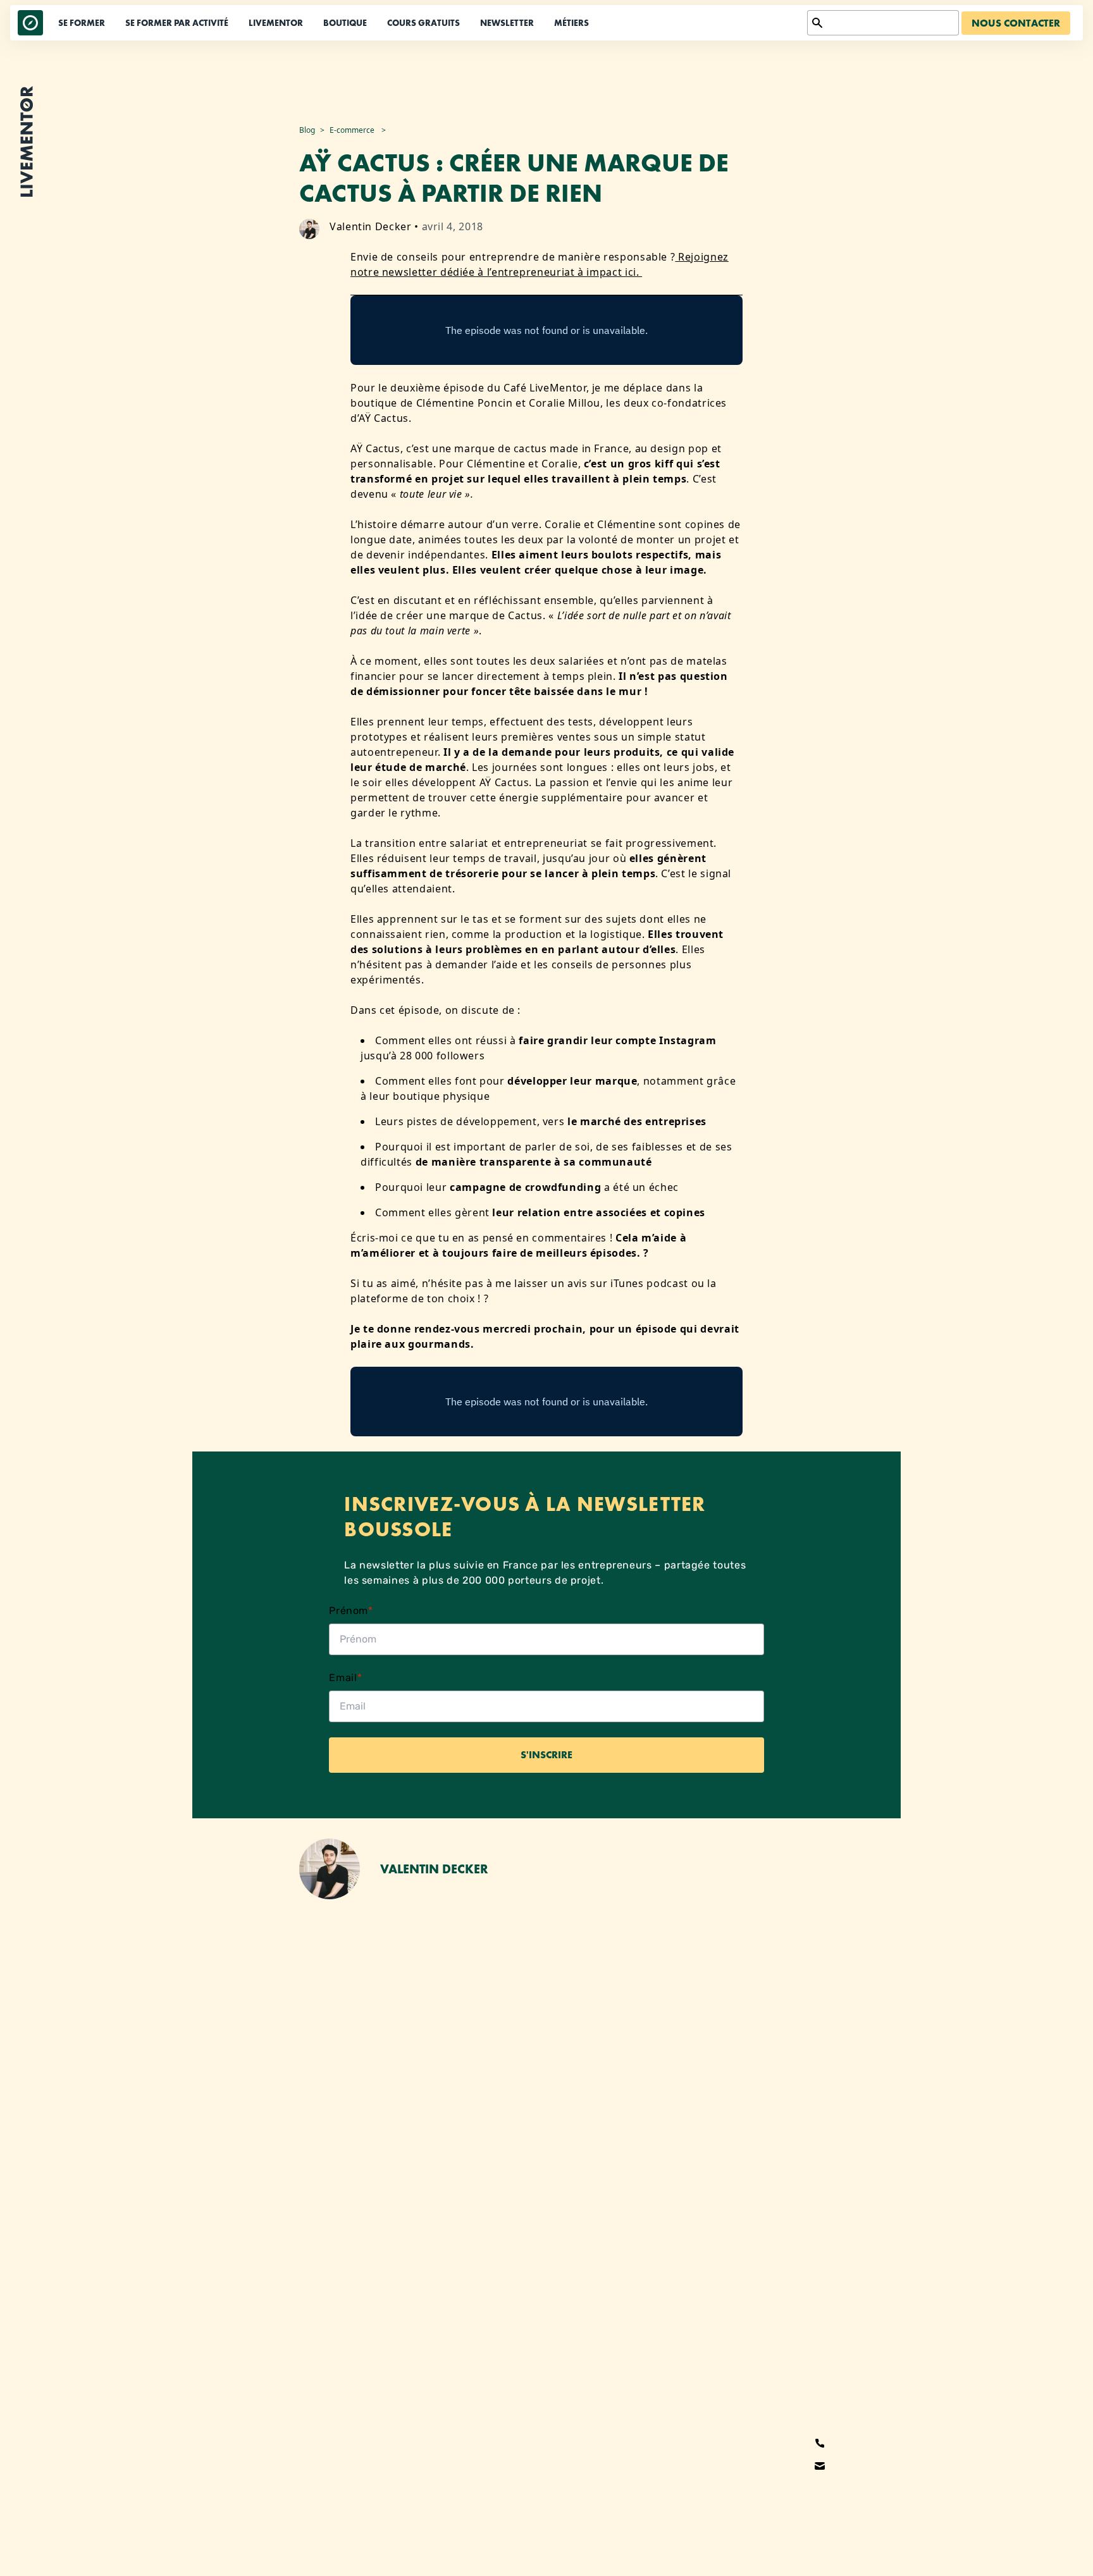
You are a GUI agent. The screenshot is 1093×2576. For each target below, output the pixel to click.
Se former (82, 23)
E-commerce (352, 130)
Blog (307, 130)
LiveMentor (276, 23)
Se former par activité (177, 23)
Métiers (571, 23)
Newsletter (507, 23)
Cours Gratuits (423, 23)
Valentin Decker (371, 226)
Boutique (345, 23)
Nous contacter (1016, 23)
